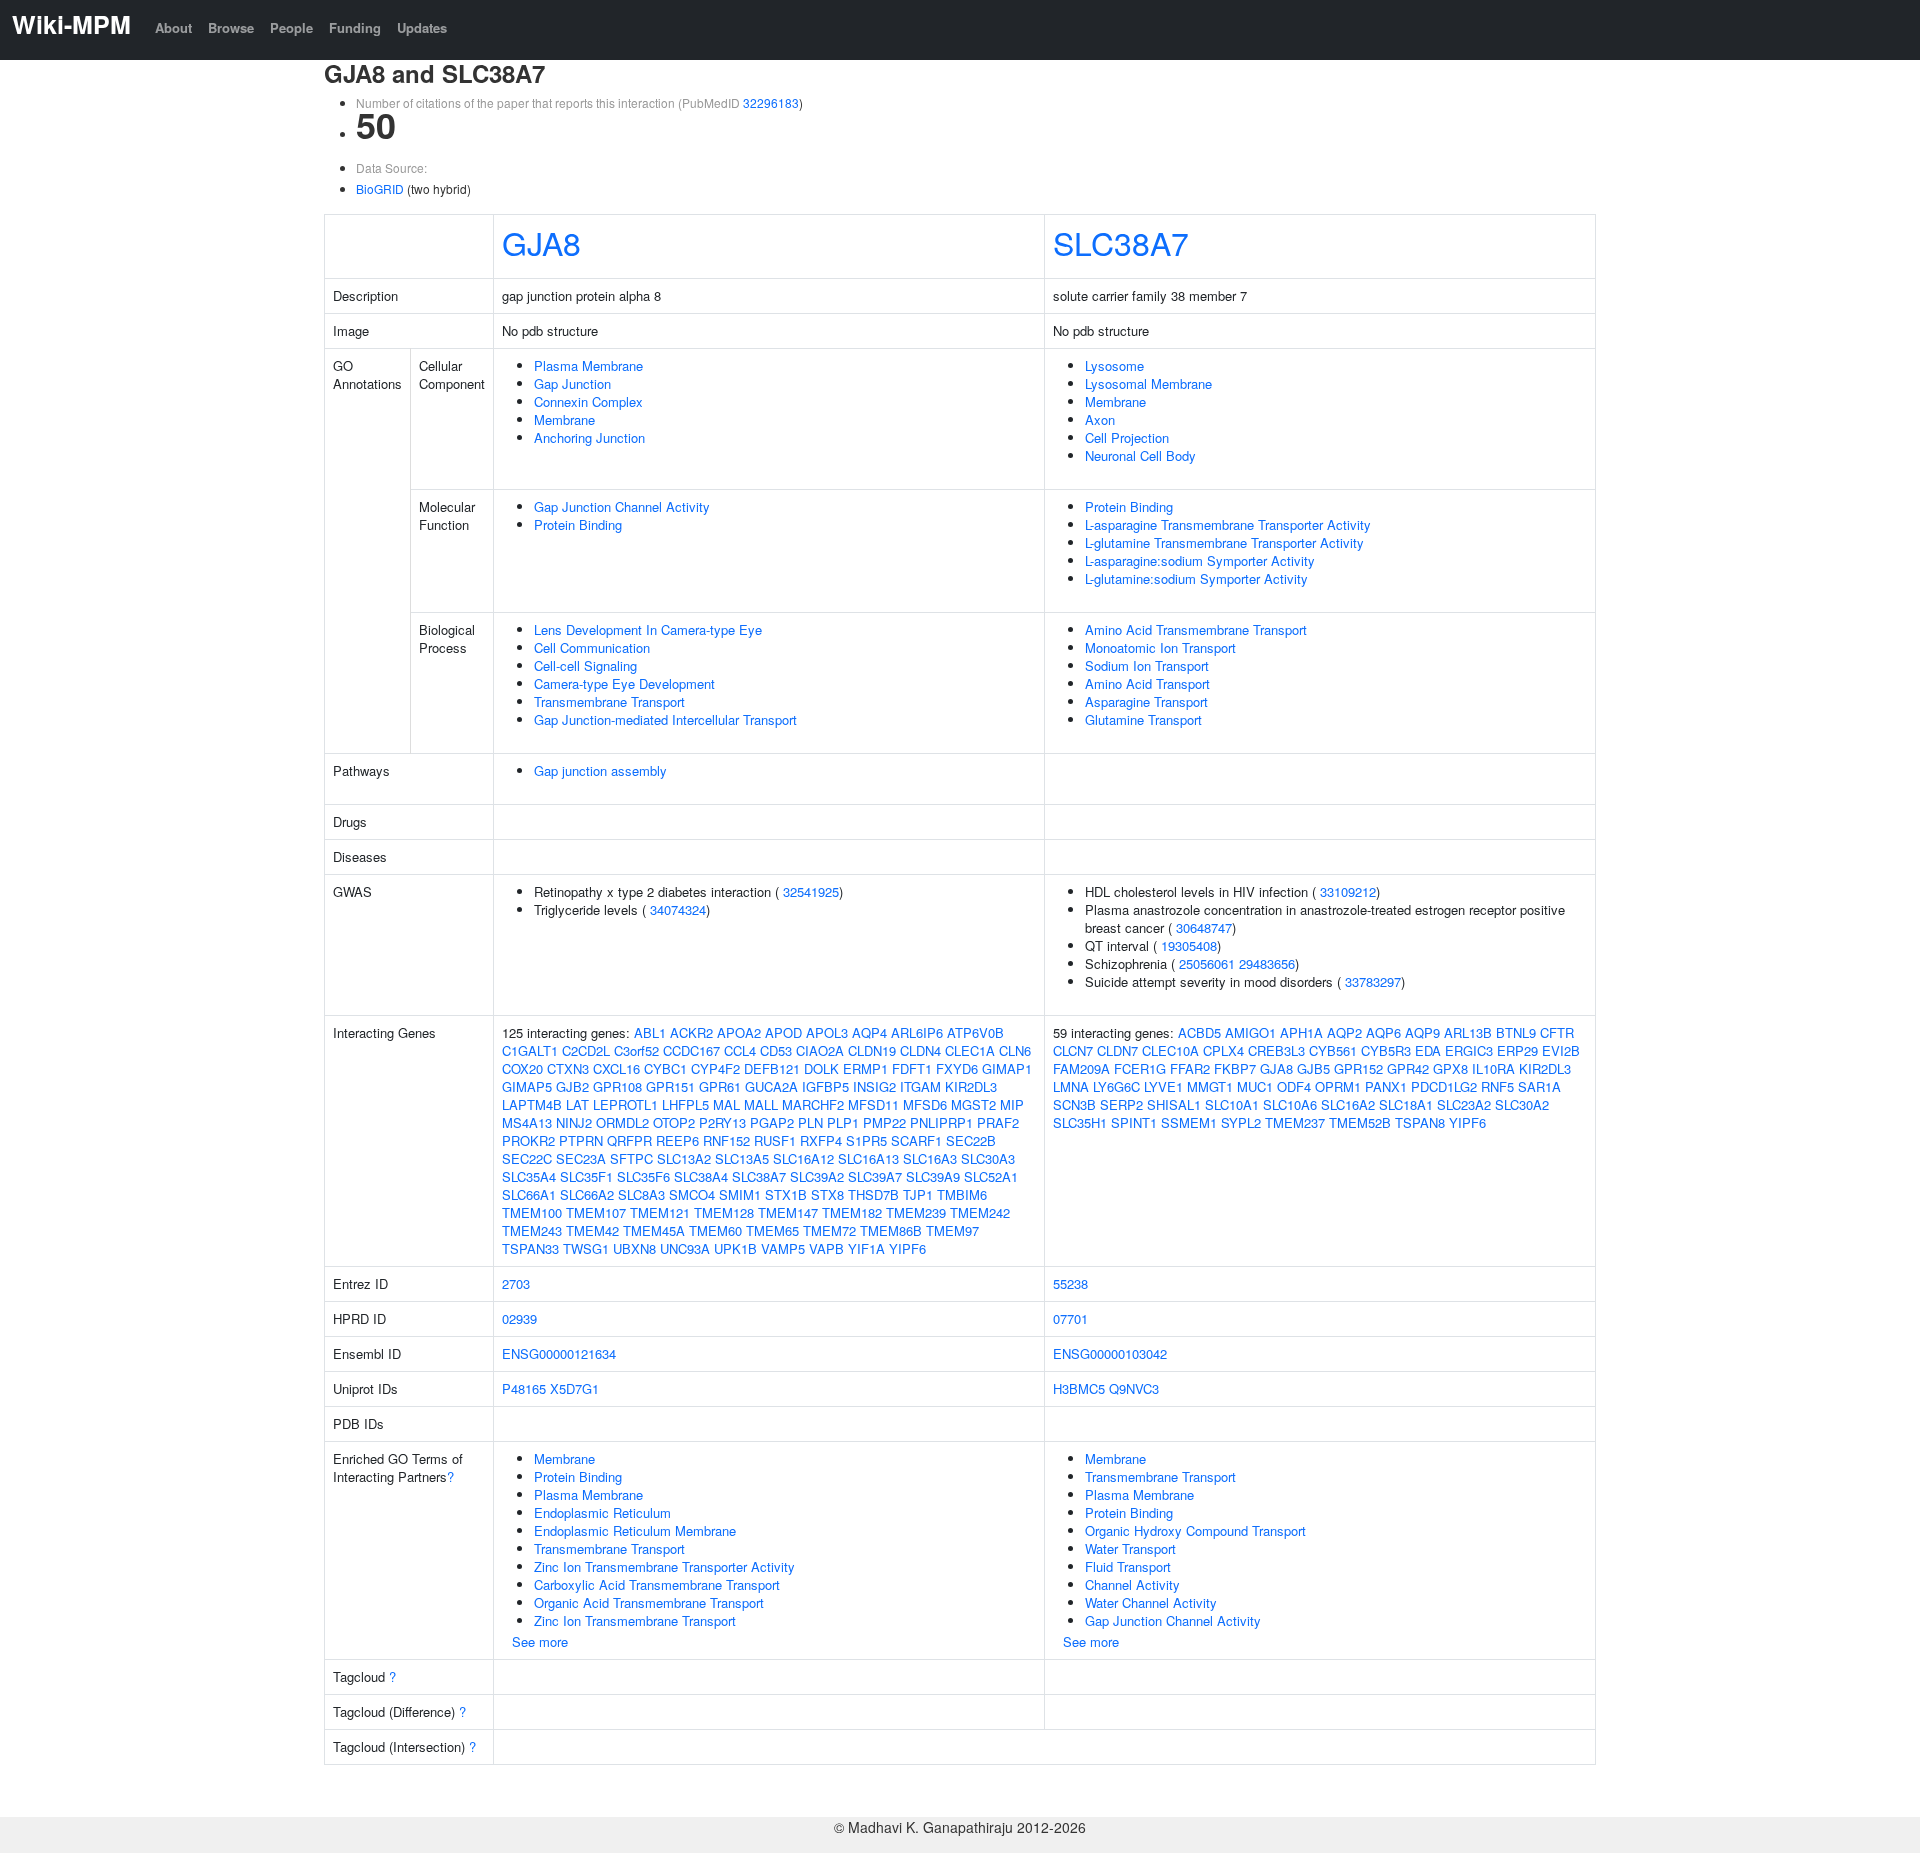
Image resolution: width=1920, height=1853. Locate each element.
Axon (1100, 419)
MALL (761, 1104)
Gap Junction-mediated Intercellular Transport (665, 719)
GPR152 (1358, 1068)
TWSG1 (586, 1248)
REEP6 (677, 1140)
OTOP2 (674, 1122)
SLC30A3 (988, 1158)
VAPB (826, 1248)
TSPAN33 (530, 1248)
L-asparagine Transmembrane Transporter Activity (1228, 524)
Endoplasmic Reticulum (602, 1512)
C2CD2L (586, 1050)
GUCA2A (771, 1086)
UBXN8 (634, 1248)
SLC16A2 (1348, 1104)
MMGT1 (1210, 1086)
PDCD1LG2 (1444, 1086)
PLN (810, 1122)
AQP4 (869, 1032)
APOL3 (827, 1032)
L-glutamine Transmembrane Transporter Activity (1224, 542)
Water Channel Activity (1151, 1602)
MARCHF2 (813, 1104)
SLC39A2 (817, 1176)
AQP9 (1422, 1032)
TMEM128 (724, 1212)
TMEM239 (916, 1212)
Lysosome (1114, 365)
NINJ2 (574, 1122)
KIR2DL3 (971, 1086)
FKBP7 (1235, 1068)
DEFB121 (772, 1068)
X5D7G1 (574, 1388)
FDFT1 (912, 1068)
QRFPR (629, 1140)
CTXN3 (568, 1068)
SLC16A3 (930, 1158)
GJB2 (572, 1086)
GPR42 (1408, 1068)
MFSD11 (873, 1104)
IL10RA (1493, 1068)
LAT (577, 1104)
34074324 (678, 909)
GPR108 (617, 1086)
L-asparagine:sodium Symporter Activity (1200, 560)
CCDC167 (691, 1050)
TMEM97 (952, 1230)
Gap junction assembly (600, 770)
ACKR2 (691, 1032)
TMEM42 (592, 1230)
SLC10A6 (1290, 1104)
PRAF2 (998, 1122)
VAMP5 (783, 1248)
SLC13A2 (684, 1158)
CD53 (776, 1050)
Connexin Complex (588, 401)
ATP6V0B (975, 1032)
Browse (231, 27)
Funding (355, 27)
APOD (783, 1032)
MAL (726, 1104)
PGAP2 (772, 1122)
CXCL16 (616, 1068)
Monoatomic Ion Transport (1160, 647)
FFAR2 (1190, 1068)
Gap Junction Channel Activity (622, 506)
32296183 (771, 102)
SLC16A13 (868, 1158)
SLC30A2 (1522, 1104)
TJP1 (918, 1194)
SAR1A (1539, 1086)
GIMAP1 (1007, 1068)
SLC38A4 (701, 1176)
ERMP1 (865, 1068)
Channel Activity (1132, 1584)
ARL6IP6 (917, 1032)
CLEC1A (970, 1050)
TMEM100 (532, 1212)
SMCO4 (692, 1194)
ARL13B (1468, 1032)
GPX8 (1450, 1068)
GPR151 (670, 1086)
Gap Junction (572, 383)
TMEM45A (654, 1230)
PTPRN (581, 1140)
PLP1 (843, 1122)
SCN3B (1074, 1104)
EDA (1428, 1050)
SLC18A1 (1406, 1104)
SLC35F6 (643, 1176)
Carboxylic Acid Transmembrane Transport (657, 1584)
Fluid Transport (1128, 1566)
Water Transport (1130, 1548)
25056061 (1207, 963)
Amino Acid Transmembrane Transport (1196, 629)
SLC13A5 (742, 1158)
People (291, 27)
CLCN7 (1073, 1050)
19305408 (1189, 945)
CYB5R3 (1386, 1050)
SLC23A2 (1464, 1104)
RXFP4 (821, 1140)
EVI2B (1561, 1050)
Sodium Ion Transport (1147, 665)
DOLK (821, 1068)
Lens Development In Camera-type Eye (648, 629)
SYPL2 (1241, 1122)
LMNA (1071, 1086)
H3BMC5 (1079, 1388)
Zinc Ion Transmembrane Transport (635, 1620)
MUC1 (1255, 1086)
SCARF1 (916, 1140)
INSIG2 (874, 1086)
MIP (1012, 1104)
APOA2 (739, 1032)
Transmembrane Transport (609, 701)
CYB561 (1333, 1050)
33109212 (1348, 891)
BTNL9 (1516, 1032)
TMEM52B (1360, 1122)
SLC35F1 (586, 1176)
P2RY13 (722, 1122)
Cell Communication (592, 647)
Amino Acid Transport (1147, 683)
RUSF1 (775, 1140)
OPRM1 (1338, 1086)
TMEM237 (1295, 1122)
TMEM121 (660, 1212)
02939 (519, 1318)
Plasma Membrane (588, 365)
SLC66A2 (587, 1194)
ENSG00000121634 (559, 1353)
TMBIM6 (962, 1194)
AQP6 (1383, 1032)
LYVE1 (1163, 1086)
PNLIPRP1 (941, 1122)
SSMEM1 (1189, 1122)
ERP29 (1517, 1050)
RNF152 (726, 1140)
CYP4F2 (715, 1068)
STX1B (786, 1194)
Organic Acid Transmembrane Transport (649, 1602)
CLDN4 (920, 1050)
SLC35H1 (1080, 1122)
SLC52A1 (991, 1176)
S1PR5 (866, 1140)
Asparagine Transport (1146, 701)
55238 (1070, 1283)
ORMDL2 (622, 1122)
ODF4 (1294, 1086)
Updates (422, 27)
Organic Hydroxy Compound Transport (1195, 1530)
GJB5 (1313, 1068)
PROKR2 (528, 1140)
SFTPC (631, 1158)
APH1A (1301, 1032)
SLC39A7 (875, 1176)
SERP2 (1121, 1104)
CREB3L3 (1276, 1050)
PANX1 (1386, 1086)
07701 (1070, 1318)
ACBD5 (1199, 1032)
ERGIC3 (1469, 1050)
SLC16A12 (803, 1158)
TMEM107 (596, 1212)
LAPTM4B (532, 1104)
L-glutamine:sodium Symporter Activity (1196, 578)
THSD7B (873, 1194)
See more (540, 1641)
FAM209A (1081, 1068)
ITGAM (920, 1086)
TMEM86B (891, 1230)
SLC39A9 (933, 1176)
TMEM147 (788, 1212)
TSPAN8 (1420, 1122)
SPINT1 (1134, 1122)
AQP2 (1344, 1032)
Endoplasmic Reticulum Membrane (635, 1530)
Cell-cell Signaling (585, 665)
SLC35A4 (529, 1176)
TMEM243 (532, 1230)
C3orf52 (636, 1050)
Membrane (564, 419)
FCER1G (1140, 1068)
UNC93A (685, 1248)
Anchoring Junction (589, 437)
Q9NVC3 (1134, 1388)
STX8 (827, 1194)
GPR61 (720, 1086)
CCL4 (740, 1050)
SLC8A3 (641, 1194)
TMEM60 (715, 1230)
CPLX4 (1223, 1050)
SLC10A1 (1232, 1104)
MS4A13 (527, 1122)
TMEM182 (852, 1212)
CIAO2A (820, 1050)
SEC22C (527, 1158)
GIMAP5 (527, 1086)
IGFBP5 (825, 1086)
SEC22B (971, 1140)
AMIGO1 (1250, 1032)
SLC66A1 (529, 1194)
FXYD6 (957, 1068)
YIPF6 (907, 1248)
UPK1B (735, 1248)
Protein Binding (578, 524)
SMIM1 (740, 1194)
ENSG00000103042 (1110, 1353)
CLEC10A (1170, 1050)
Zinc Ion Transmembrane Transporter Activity (664, 1566)
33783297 (1373, 981)
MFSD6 (925, 1104)
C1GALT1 (530, 1050)
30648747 (1204, 927)
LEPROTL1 (625, 1104)
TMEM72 (829, 1230)
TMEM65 (772, 1230)
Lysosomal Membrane (1148, 383)
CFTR (1557, 1032)
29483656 (1267, 963)
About (173, 27)
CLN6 (1015, 1050)
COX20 (522, 1068)
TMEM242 (980, 1212)
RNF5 (1497, 1086)
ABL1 (650, 1032)
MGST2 (973, 1104)
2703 (516, 1283)
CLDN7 (1117, 1050)
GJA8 (541, 242)
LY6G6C (1116, 1086)
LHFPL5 (685, 1104)
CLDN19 (872, 1050)
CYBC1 (665, 1068)
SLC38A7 (1121, 242)
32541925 (811, 891)
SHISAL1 (1174, 1104)
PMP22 (884, 1122)
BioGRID (380, 188)
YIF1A (866, 1248)
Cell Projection (1127, 437)
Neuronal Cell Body (1140, 455)
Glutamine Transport (1143, 719)
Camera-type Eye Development (624, 683)
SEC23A (581, 1158)
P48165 (524, 1388)
